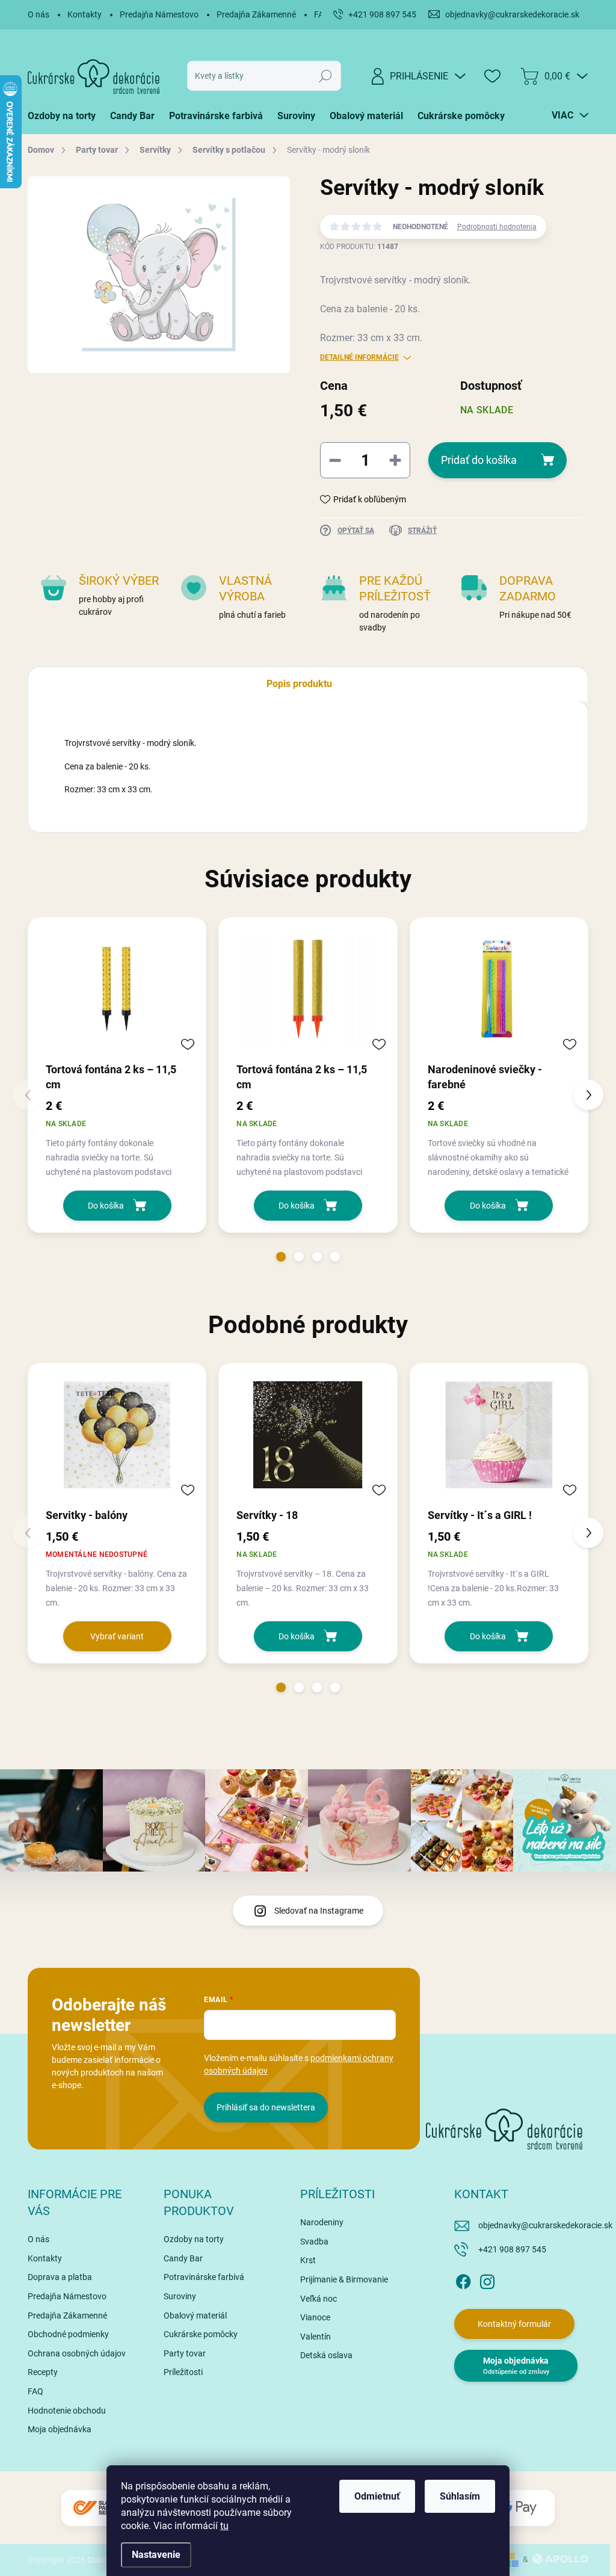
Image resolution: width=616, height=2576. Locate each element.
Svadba (314, 2242)
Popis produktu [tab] (299, 684)
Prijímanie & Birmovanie (344, 2279)
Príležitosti (183, 2372)
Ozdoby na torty (194, 2239)
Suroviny (180, 2296)
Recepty (43, 2372)
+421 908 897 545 (512, 2249)
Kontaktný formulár (514, 2324)
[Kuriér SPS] (97, 2508)
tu (224, 2526)
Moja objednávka (60, 2429)
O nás (38, 14)
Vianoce (315, 2317)
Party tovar (185, 2353)
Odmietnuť (377, 2496)
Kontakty (85, 14)
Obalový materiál (195, 2316)
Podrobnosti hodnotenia (497, 227)
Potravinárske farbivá (204, 2277)
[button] (281, 1257)
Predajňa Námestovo (159, 14)
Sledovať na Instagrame (319, 1911)
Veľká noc (319, 2299)
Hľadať (325, 76)
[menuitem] (65, 116)
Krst (308, 2260)
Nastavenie (156, 2555)
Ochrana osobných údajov (77, 2353)
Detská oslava (326, 2355)
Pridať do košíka (479, 460)
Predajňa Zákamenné (256, 14)
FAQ (35, 2391)
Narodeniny (322, 2222)
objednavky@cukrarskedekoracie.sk (545, 2225)
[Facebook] (463, 2279)
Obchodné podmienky (68, 2334)
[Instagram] (487, 2279)
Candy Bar (183, 2258)
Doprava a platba (60, 2277)
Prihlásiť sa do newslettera (266, 2107)
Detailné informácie (359, 357)
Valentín (316, 2337)
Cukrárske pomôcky (201, 2334)
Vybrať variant (117, 1636)
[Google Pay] (519, 2508)
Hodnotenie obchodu (67, 2411)
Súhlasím (460, 2496)
